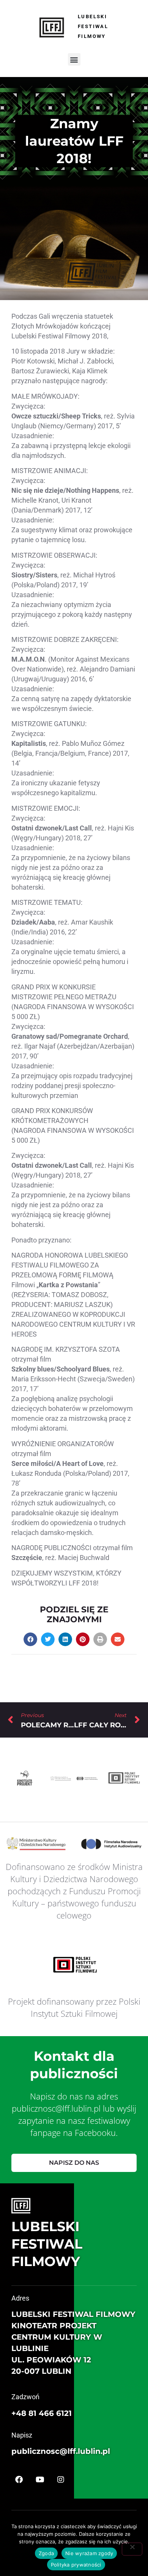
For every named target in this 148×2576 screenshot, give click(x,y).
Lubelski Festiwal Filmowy (93, 26)
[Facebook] (19, 2480)
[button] (74, 59)
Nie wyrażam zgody (89, 2553)
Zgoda (46, 2553)
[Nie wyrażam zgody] (132, 2549)
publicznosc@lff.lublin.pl (61, 2451)
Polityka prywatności (76, 2565)
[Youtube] (40, 2480)
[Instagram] (61, 2480)
